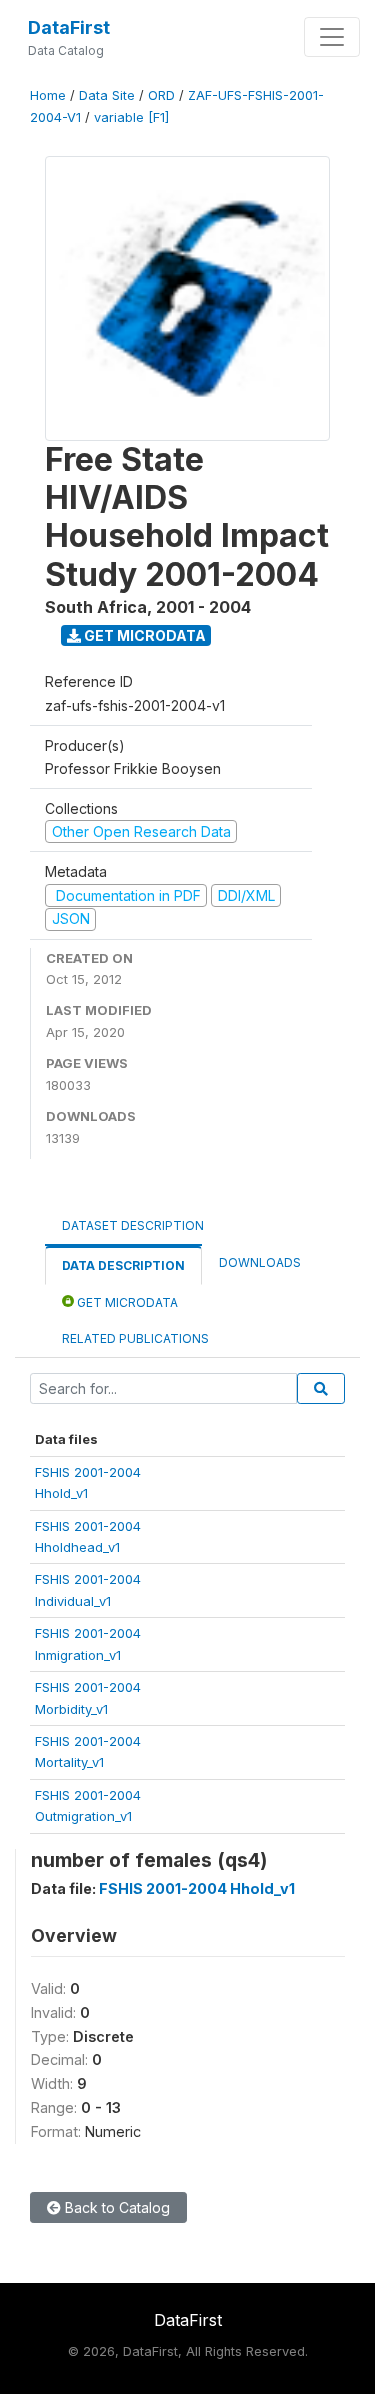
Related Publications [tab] (135, 1338)
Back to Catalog (115, 2207)
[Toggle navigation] (332, 37)
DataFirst (69, 27)
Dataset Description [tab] (133, 1225)
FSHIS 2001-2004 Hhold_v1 (197, 1888)
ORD (161, 95)
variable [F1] (131, 117)
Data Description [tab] (123, 1265)
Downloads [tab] (260, 1262)
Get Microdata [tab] (126, 1302)
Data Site (107, 95)
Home (48, 95)
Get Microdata (143, 635)
